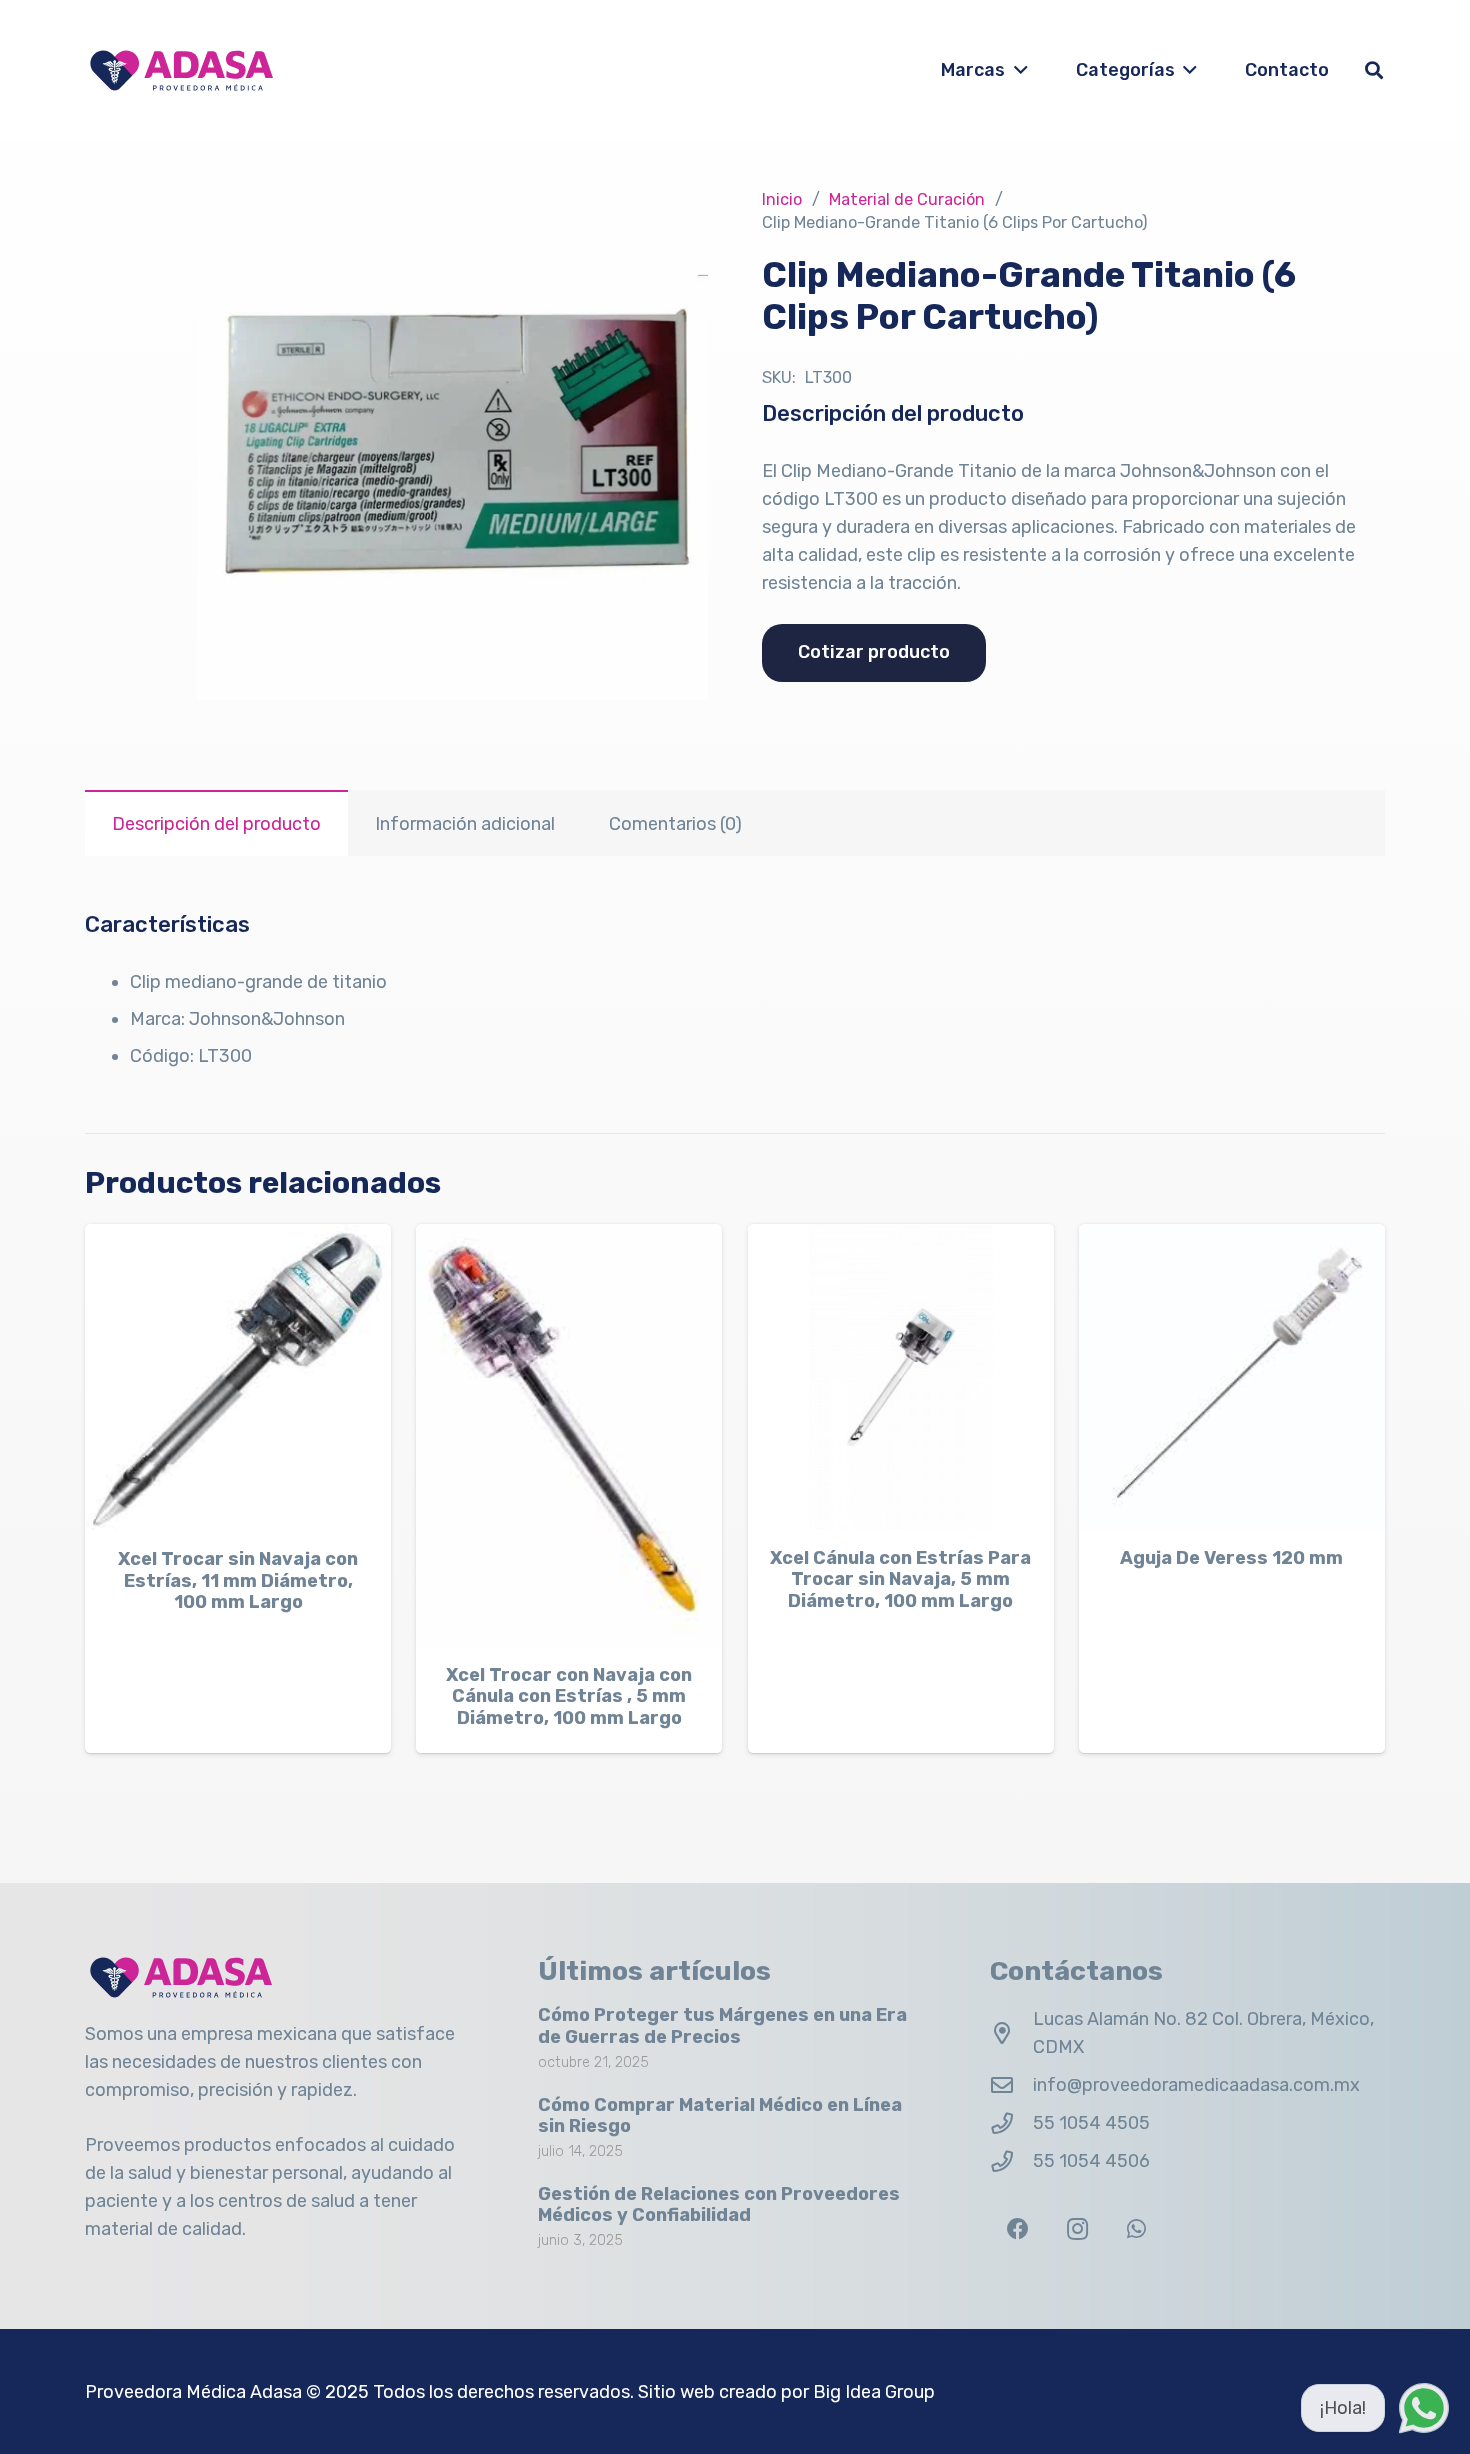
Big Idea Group (874, 2392)
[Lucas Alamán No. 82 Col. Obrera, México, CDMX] (1011, 2034)
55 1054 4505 (1091, 2123)
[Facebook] (1017, 2229)
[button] (1016, 70)
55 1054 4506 (1091, 2161)
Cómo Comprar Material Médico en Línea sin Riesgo (720, 2116)
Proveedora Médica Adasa (193, 2392)
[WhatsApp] (1136, 2229)
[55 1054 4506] (1011, 2162)
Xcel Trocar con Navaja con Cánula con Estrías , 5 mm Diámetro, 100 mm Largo (569, 1696)
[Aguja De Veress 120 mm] (1232, 1377)
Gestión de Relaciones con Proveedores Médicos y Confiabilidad (719, 2205)
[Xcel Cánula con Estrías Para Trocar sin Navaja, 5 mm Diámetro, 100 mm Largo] (901, 1377)
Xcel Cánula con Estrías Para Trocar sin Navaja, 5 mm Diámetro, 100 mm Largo (900, 1579)
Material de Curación (907, 199)
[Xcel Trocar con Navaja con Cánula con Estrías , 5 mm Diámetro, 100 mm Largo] (569, 1435)
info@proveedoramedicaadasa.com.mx (1196, 2085)
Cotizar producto (874, 652)
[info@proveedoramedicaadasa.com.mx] (1011, 2086)
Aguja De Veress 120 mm (1231, 1558)
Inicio (782, 199)
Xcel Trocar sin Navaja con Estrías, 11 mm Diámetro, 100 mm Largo (238, 1580)
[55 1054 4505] (1011, 2124)
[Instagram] (1077, 2229)
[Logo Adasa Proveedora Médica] (181, 70)
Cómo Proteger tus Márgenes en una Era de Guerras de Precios (722, 2026)
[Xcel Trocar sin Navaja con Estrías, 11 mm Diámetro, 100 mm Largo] (238, 1377)
